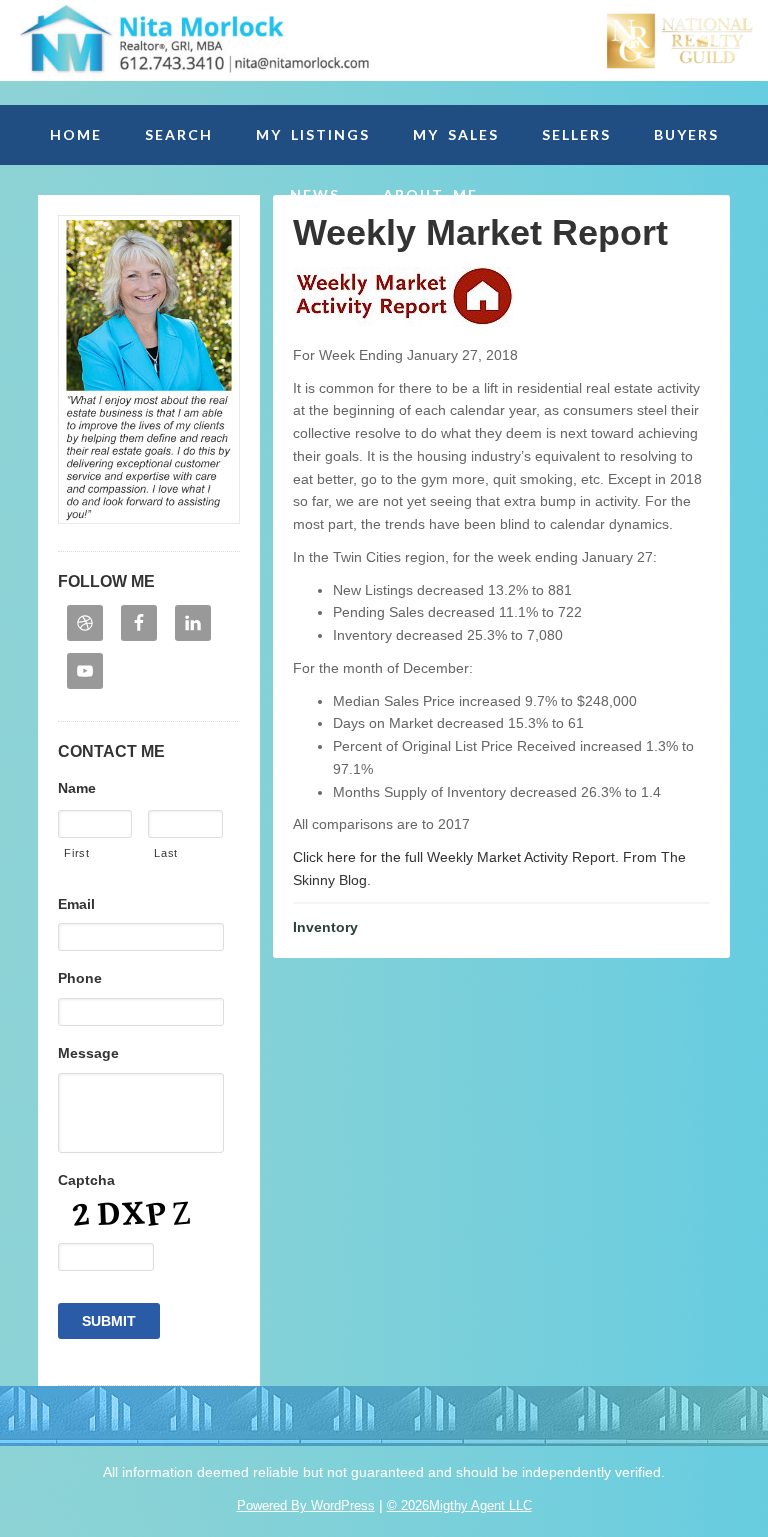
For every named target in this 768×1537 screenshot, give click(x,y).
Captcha (86, 1180)
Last (166, 853)
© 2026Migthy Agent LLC (459, 1505)
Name (77, 788)
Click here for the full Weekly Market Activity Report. (456, 857)
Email (76, 904)
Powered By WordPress (306, 1505)
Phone (80, 978)
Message (88, 1053)
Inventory (325, 927)
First (76, 853)
